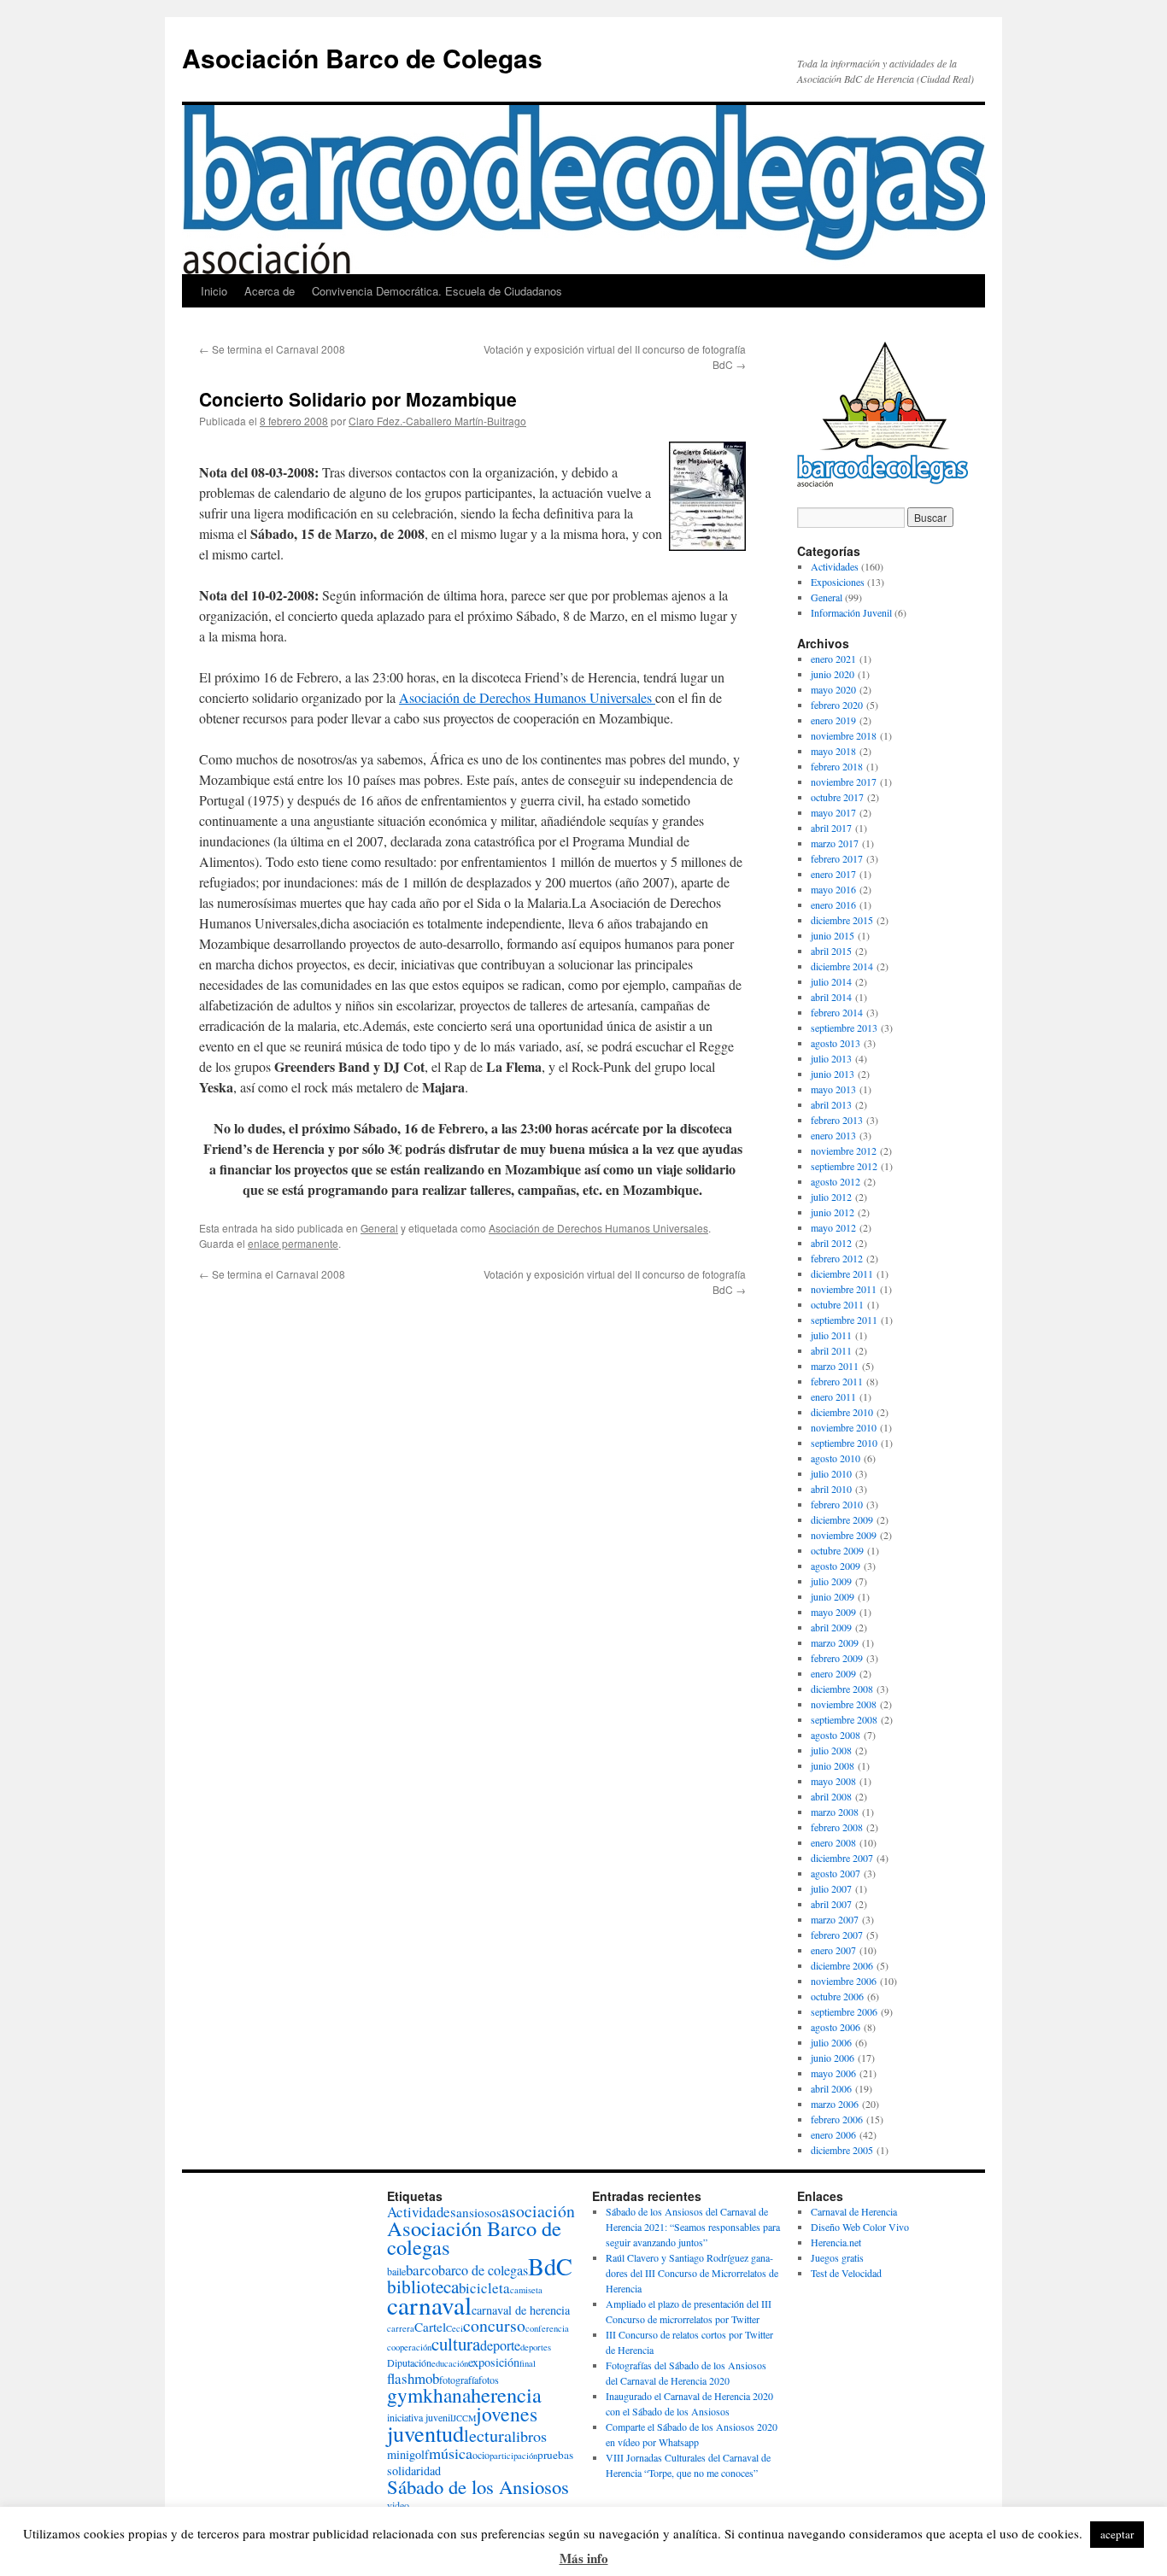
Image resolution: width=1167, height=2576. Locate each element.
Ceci (454, 2328)
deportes (536, 2347)
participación (513, 2456)
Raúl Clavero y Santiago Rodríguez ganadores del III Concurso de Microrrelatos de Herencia (692, 2273)
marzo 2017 (835, 843)
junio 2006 (833, 2058)
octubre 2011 (837, 1304)
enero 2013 (833, 1135)
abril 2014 (831, 997)
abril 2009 (831, 1627)
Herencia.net (836, 2242)
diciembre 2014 (842, 966)
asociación (538, 2211)
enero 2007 (833, 1950)
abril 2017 (831, 828)
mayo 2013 (833, 1089)
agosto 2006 (836, 2027)
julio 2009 (831, 1581)
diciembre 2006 (842, 1965)
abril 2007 (831, 1904)
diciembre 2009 (842, 1519)
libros (529, 2436)
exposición (494, 2362)
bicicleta (484, 2288)
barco (422, 2270)
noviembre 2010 (844, 1427)
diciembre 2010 (842, 1412)
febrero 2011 (837, 1381)
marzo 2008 (835, 1812)
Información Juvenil (851, 612)
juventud (425, 2433)
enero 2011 (833, 1396)
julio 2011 (831, 1335)
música (451, 2453)
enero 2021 (833, 659)
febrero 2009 (837, 1658)
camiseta (526, 2290)
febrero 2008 (837, 1827)
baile (396, 2271)
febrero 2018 (837, 766)
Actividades (835, 566)
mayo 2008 (833, 1781)
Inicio (214, 291)
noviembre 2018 (844, 735)
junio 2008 (833, 1765)
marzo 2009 (835, 1642)
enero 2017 (833, 874)
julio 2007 (831, 1888)
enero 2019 (833, 720)
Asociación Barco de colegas (474, 2237)
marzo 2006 (835, 2104)
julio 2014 (831, 981)
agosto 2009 (836, 1566)
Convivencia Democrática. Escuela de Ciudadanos (437, 291)
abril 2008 (831, 1796)
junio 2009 (833, 1596)
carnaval (429, 2305)
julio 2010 (831, 1473)
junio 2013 (833, 1074)
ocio (481, 2455)
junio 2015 (833, 935)
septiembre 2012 (844, 1166)
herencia (506, 2395)
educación (450, 2363)
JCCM (464, 2418)
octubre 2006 (837, 1996)
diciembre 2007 (842, 1858)
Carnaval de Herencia (854, 2211)
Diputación (409, 2362)
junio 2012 (833, 1212)
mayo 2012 (833, 1227)
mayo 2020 (833, 689)
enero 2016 (833, 905)
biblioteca (423, 2286)
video (398, 2505)
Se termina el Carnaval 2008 (272, 349)
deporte (500, 2345)
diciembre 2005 (842, 2150)
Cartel (430, 2327)
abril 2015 (831, 951)
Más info (584, 2558)
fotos (489, 2380)
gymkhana (429, 2395)
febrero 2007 (837, 1935)
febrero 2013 (837, 1120)
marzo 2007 (835, 1919)
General (379, 1228)
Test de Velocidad (846, 2273)
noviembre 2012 (844, 1150)
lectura (488, 2435)
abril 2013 (831, 1104)
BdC (550, 2266)
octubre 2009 (837, 1550)
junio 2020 (833, 674)
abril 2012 (831, 1243)
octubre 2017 (837, 797)
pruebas (555, 2455)
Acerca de (270, 291)
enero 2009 (833, 1673)
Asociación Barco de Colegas (362, 58)
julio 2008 (831, 1750)
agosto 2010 (836, 1458)
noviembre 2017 (844, 782)
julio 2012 (831, 1197)
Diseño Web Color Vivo (860, 2227)
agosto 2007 (836, 1873)
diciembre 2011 (842, 1273)
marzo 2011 (835, 1366)
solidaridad (414, 2471)
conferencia (547, 2328)
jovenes (507, 2414)
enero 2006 (833, 2134)
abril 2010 (831, 1489)
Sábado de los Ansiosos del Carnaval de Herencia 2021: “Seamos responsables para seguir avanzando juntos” (693, 2227)
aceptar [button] (1117, 2534)
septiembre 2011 (844, 1320)
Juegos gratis (837, 2257)
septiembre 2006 (844, 2011)
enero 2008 (833, 1842)
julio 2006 (831, 2042)
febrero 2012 (837, 1258)
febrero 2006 (837, 2119)
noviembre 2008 (844, 1704)
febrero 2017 (837, 858)
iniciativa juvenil (420, 2417)
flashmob (413, 2378)
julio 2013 (831, 1058)
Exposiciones (838, 582)
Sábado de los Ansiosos (478, 2486)
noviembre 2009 (844, 1535)
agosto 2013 (836, 1043)
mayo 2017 (833, 812)
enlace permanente (293, 1243)
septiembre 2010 (844, 1443)
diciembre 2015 (842, 920)
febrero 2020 (837, 705)
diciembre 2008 (842, 1689)
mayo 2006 (833, 2073)
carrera (401, 2328)
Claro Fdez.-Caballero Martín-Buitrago (437, 421)
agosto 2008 (836, 1735)
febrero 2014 (837, 1012)
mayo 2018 (833, 751)
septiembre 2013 (844, 1027)
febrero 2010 (837, 1504)
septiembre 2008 (844, 1719)
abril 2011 (831, 1350)
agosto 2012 (836, 1181)
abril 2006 (831, 2088)
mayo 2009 (833, 1612)
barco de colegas (483, 2270)
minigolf (408, 2454)
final (528, 2363)
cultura (456, 2344)
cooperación (409, 2347)
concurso (494, 2325)
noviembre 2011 (844, 1289)
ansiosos (479, 2212)
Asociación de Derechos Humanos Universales (527, 697)
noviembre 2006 (844, 1981)
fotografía (459, 2380)
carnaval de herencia (521, 2310)
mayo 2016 (833, 889)
